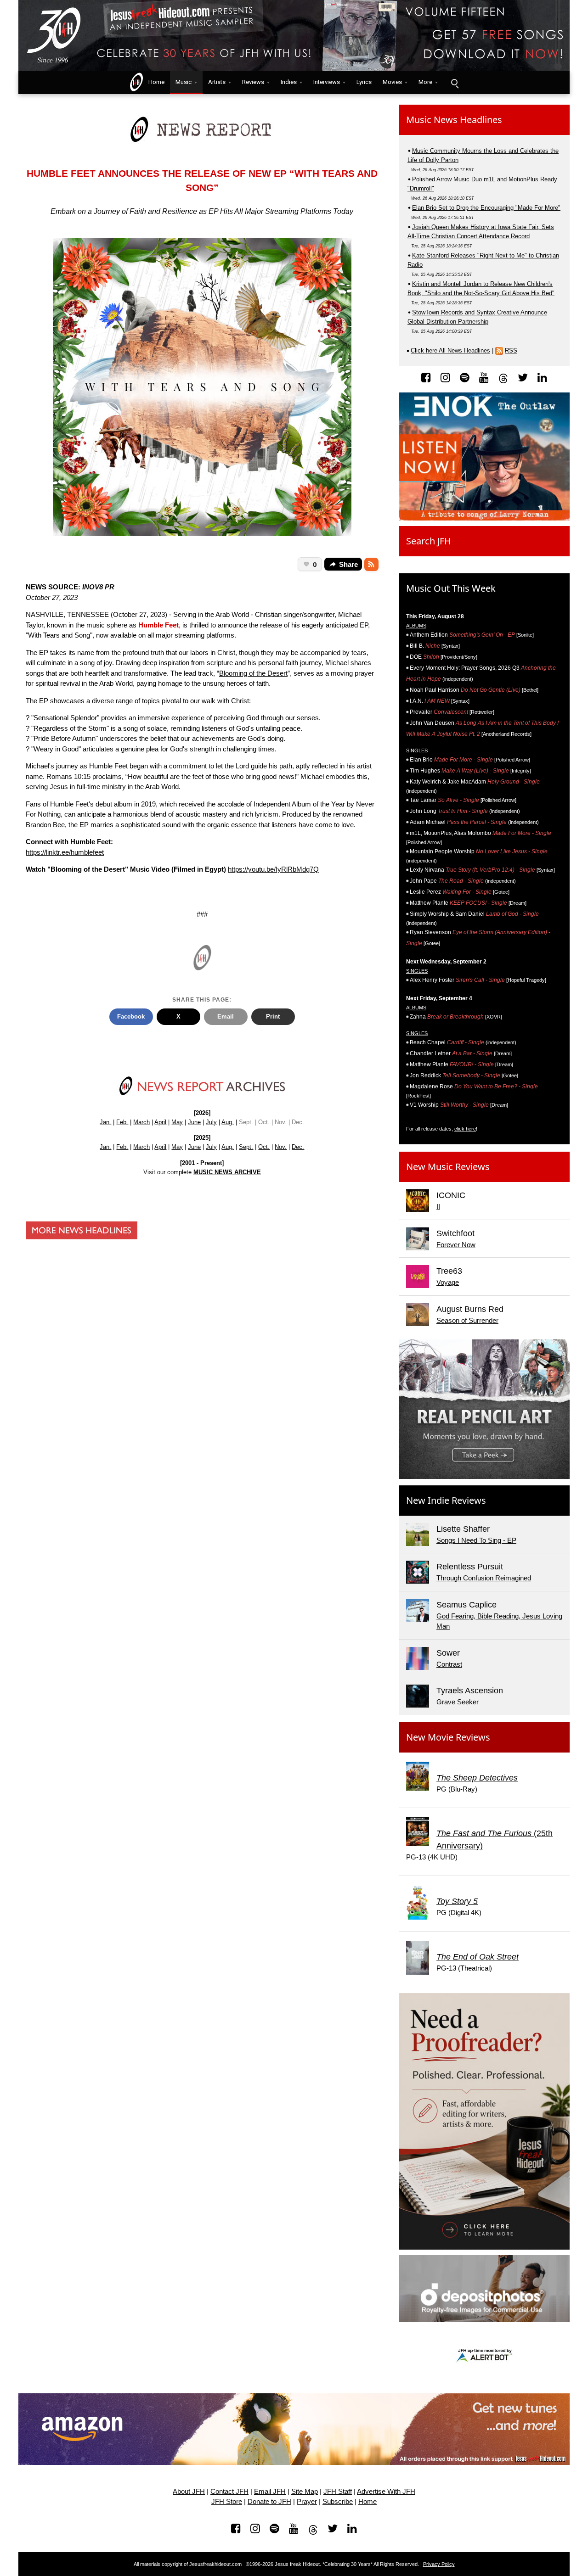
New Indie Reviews (446, 1500)
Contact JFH (229, 2492)
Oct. (264, 1147)
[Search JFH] (454, 83)
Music (184, 82)
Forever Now (456, 1245)
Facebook (131, 1016)
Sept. (246, 1147)
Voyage (448, 1282)
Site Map (305, 2492)
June (194, 1122)
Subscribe (338, 2502)
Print (273, 1016)
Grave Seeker (458, 1702)
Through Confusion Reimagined (484, 1578)
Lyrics (364, 82)
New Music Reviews (448, 1167)
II (438, 1207)
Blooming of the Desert (253, 673)
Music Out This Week (451, 588)
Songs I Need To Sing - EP (476, 1540)
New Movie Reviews (448, 1737)
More (425, 82)
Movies (392, 82)
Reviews (253, 82)
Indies (289, 82)
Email (226, 1016)
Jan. (105, 1122)
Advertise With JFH (386, 2492)
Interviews (327, 82)
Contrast (449, 1664)
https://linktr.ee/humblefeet (65, 852)
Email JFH (270, 2492)
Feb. (122, 1122)
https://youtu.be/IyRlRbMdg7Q (273, 869)
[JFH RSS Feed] (371, 565)
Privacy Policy (439, 2564)
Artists (217, 82)
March (141, 1122)
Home (154, 82)
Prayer (307, 2502)
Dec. (298, 1147)
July (211, 1122)
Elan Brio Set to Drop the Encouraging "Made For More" (486, 208)
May (177, 1122)
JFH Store (227, 2502)
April (160, 1122)
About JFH (189, 2492)
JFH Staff (338, 2492)
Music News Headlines (454, 120)
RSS (511, 350)
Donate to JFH (269, 2502)
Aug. (228, 1122)
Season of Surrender (467, 1320)
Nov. (281, 1147)
